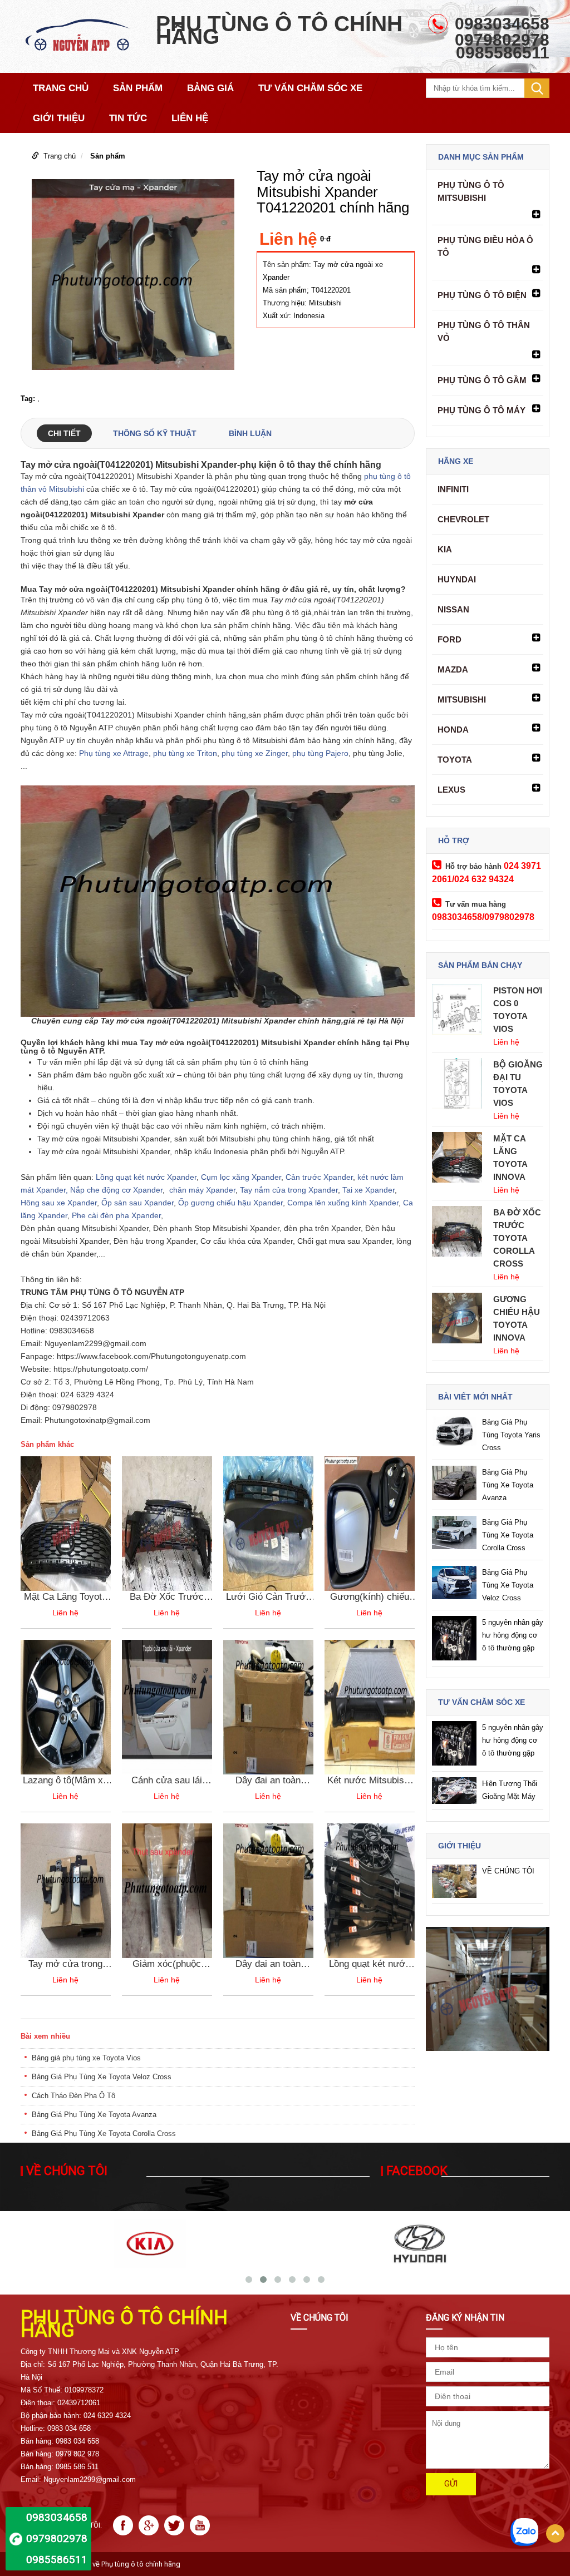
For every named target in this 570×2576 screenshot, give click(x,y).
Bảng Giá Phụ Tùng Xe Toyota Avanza (94, 2115)
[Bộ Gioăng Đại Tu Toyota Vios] (457, 1083)
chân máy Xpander (202, 1190)
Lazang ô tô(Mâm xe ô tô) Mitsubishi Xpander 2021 (65, 1781)
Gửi (451, 2484)
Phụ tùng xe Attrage (114, 753)
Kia (445, 549)
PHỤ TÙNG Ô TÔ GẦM (482, 380)
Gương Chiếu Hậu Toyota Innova (517, 1318)
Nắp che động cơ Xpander (116, 1190)
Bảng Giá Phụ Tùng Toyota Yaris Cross (511, 1435)
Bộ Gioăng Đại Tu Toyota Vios (518, 1084)
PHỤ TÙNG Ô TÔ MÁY (481, 410)
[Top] (555, 2533)
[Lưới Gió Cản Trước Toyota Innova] (268, 1523)
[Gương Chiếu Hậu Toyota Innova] (457, 1317)
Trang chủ (60, 156)
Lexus (451, 790)
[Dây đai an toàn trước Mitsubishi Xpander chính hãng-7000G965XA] (268, 1706)
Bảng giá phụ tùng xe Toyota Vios (86, 2058)
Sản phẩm (108, 156)
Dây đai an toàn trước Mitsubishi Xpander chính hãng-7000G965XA (268, 1781)
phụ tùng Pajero (320, 753)
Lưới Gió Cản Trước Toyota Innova (268, 1597)
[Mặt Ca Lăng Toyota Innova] (66, 1523)
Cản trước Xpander (318, 1177)
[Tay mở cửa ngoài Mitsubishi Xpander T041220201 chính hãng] (133, 277)
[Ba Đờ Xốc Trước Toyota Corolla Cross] (167, 1523)
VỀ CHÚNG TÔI (508, 1871)
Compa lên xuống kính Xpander (343, 1203)
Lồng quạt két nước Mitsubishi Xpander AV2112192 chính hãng (370, 1964)
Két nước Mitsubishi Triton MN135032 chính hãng (369, 1781)
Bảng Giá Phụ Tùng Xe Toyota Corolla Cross (104, 2134)
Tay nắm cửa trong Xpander (289, 1190)
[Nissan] (420, 2243)
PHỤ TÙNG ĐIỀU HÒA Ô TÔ (485, 246)
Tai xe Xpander (368, 1190)
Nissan (453, 609)
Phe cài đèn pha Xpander (116, 1215)
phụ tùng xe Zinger (254, 753)
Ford (449, 639)
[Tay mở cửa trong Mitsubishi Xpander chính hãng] (66, 1890)
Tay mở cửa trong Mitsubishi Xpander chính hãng (65, 1964)
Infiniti (453, 489)
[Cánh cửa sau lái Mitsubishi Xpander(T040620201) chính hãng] (167, 1706)
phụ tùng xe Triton (185, 753)
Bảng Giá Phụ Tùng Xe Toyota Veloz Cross (102, 2077)
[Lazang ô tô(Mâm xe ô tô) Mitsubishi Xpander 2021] (66, 1706)
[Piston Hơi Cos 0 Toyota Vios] (457, 1009)
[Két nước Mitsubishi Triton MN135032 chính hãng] (370, 1706)
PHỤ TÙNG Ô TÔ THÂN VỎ (484, 332)
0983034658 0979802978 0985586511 (57, 2538)
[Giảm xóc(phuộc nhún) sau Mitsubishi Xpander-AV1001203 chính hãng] (167, 1890)
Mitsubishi (462, 699)
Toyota (455, 760)
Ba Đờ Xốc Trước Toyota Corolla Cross (167, 1597)
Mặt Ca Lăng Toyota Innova (65, 1597)
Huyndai (457, 579)
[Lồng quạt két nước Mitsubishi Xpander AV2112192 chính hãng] (370, 1890)
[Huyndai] (150, 2243)
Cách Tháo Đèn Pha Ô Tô (73, 2096)
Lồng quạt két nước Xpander (146, 1177)
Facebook (417, 2171)
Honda (453, 730)
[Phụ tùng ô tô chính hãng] (83, 36)
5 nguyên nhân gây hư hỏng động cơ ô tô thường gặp (513, 1635)
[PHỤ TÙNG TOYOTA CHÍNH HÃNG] (488, 1989)
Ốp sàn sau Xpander (137, 1203)
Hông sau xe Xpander (59, 1203)
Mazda (453, 669)
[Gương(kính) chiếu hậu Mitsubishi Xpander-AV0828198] (370, 1523)
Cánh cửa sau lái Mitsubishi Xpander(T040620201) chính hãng (167, 1781)
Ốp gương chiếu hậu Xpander (230, 1203)
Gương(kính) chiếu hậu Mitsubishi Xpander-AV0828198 (370, 1597)
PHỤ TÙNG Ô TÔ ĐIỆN (482, 295)
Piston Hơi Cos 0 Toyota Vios (518, 1010)
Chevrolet (463, 519)
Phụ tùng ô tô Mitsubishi (471, 191)
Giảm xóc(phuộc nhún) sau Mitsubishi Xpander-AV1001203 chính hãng (167, 1964)
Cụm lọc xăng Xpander (241, 1177)
